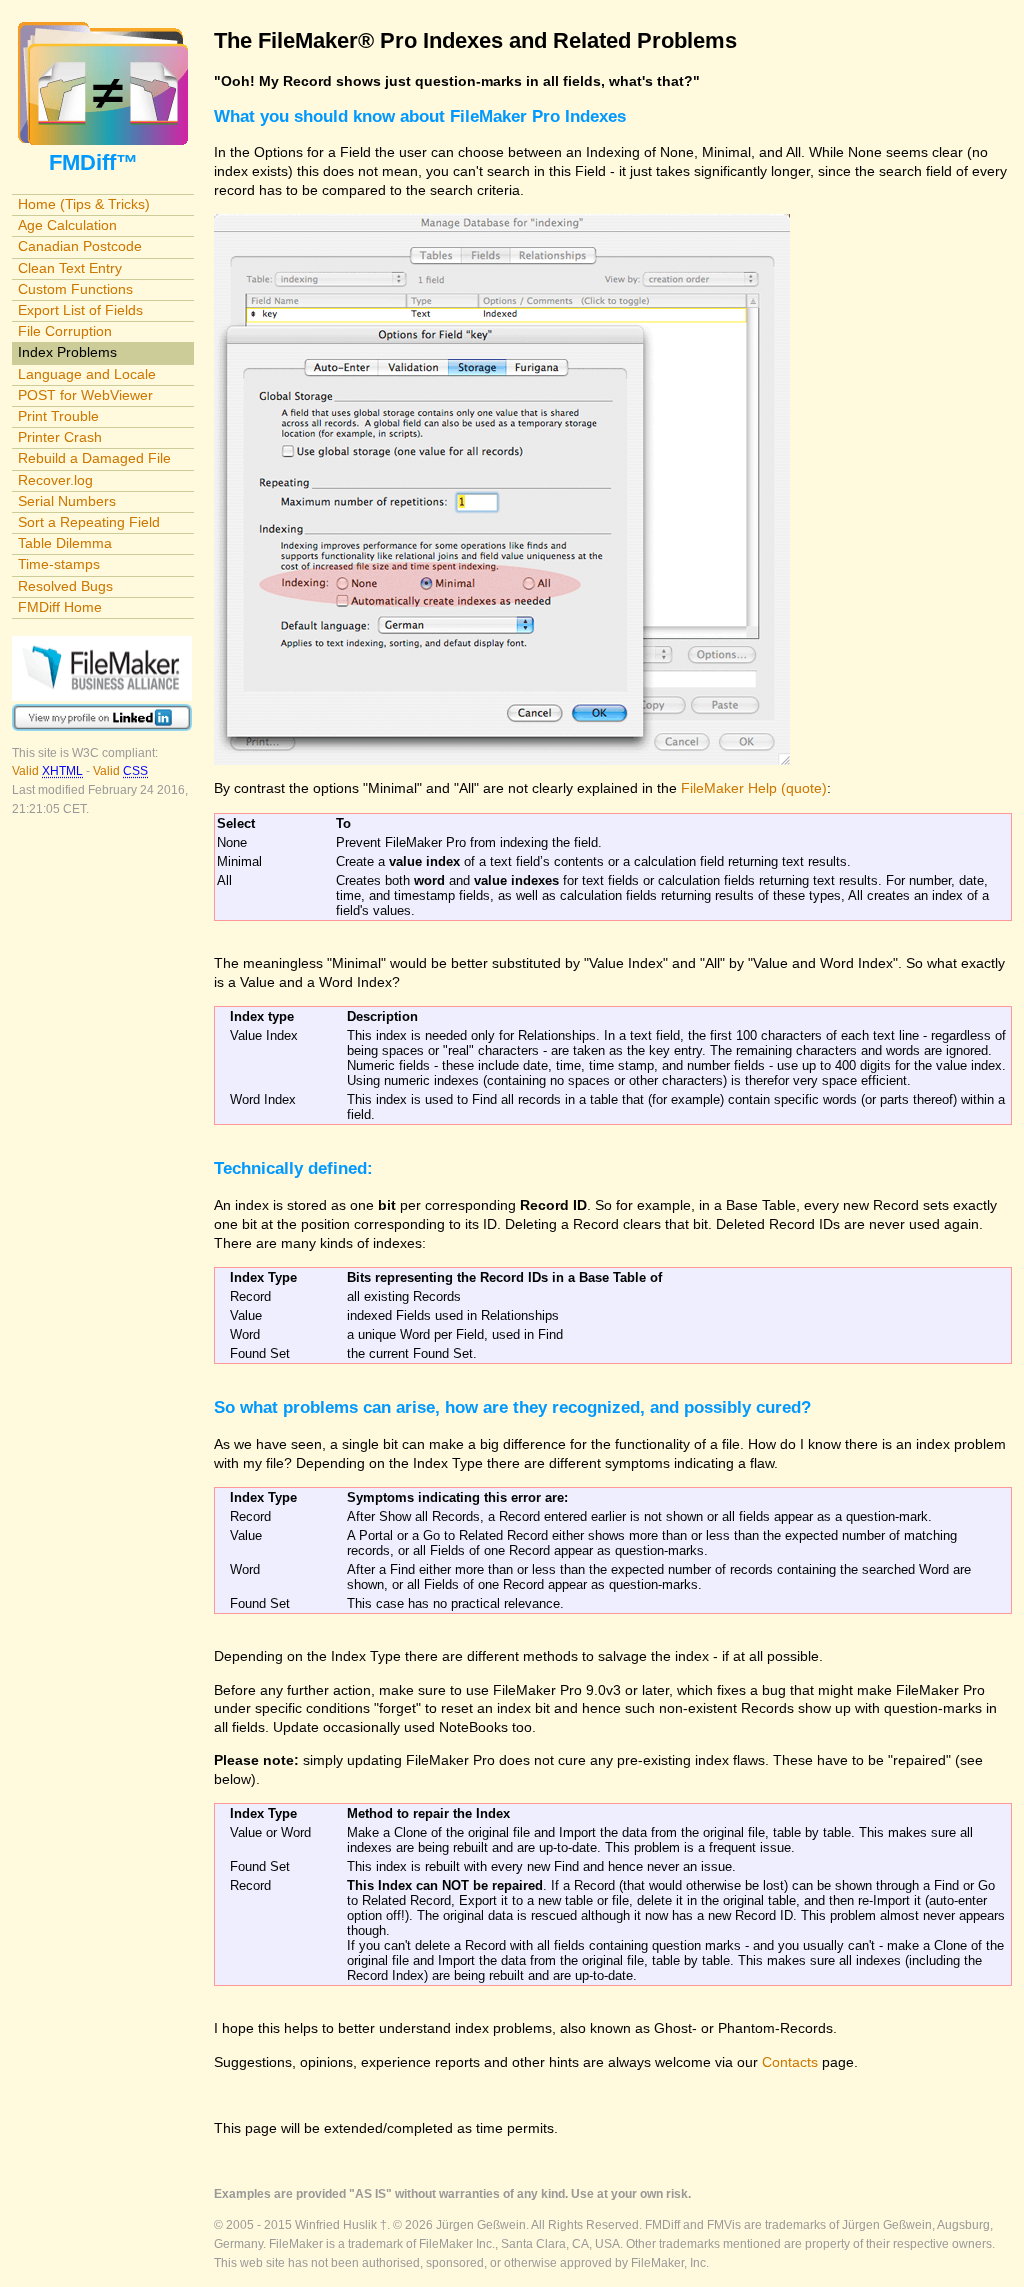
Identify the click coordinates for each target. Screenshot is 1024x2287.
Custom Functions (75, 289)
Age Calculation (67, 225)
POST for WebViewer (85, 395)
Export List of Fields (80, 310)
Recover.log (55, 480)
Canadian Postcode (80, 246)
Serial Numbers (67, 501)
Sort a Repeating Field (89, 522)
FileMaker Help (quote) (754, 788)
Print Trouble (58, 416)
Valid (47, 771)
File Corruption (65, 331)
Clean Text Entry (70, 268)
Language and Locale (87, 374)
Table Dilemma (65, 543)
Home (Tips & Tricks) (84, 204)
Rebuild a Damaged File (94, 458)
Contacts (790, 2062)
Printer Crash (60, 437)
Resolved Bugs (65, 586)
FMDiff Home (60, 607)
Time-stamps (59, 564)
